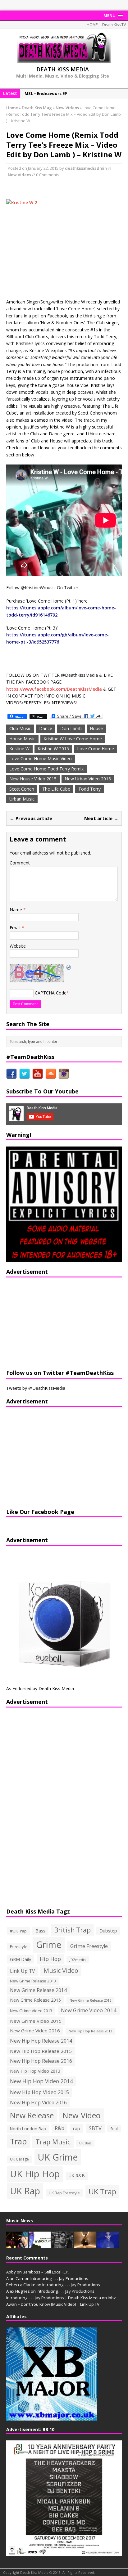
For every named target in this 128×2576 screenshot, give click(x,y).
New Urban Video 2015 (88, 779)
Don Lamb (71, 728)
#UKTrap (18, 1931)
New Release (32, 2115)
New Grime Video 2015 (36, 2021)
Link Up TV (22, 1971)
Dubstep (108, 1931)
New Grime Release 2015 (35, 2000)
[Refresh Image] (69, 967)
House (96, 728)
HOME (92, 25)
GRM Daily (21, 1959)
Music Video (61, 1970)
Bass (40, 1931)
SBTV (95, 2128)
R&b (59, 2128)
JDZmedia (78, 1960)
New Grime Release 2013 (33, 1981)
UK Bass (85, 2143)
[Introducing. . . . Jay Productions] (17, 2245)
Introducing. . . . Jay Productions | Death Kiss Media (54, 2298)
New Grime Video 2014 (89, 2010)
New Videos (19, 175)
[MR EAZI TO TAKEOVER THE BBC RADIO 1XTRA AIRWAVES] (85, 2245)
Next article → (101, 818)
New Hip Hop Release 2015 (41, 2051)
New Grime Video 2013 (31, 2011)
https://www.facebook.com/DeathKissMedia (54, 689)
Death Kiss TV (114, 25)
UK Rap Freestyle (64, 2193)
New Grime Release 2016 (90, 2000)
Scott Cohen (22, 789)
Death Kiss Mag (37, 108)
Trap (18, 2141)
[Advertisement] (45, 1322)
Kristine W (19, 749)
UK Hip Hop (35, 2174)
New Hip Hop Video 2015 (39, 2092)
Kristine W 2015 (53, 749)
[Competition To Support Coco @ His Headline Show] (108, 2245)
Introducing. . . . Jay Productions (59, 2278)
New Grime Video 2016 (35, 2031)
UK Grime (58, 2157)
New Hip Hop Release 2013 (90, 2031)
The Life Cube (56, 789)
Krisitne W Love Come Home (73, 739)
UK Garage (19, 2159)
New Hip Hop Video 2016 (38, 2103)
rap (77, 2128)
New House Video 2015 (33, 779)
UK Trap (102, 2191)
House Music (22, 739)
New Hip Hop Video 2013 (35, 2071)
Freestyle (19, 1946)
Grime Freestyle (89, 1946)
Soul (114, 2129)
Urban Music (22, 799)
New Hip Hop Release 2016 (41, 2061)
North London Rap (28, 2129)
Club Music (20, 728)
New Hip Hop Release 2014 (41, 2041)
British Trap (72, 1930)
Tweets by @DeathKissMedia (36, 1388)
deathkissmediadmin (86, 168)
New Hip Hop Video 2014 (41, 2081)
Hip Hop (50, 1959)
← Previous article (31, 818)
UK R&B (77, 2176)
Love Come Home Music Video (41, 758)
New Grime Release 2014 (38, 1990)
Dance (46, 728)
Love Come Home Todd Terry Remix (46, 769)
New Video (82, 2115)
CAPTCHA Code (51, 993)
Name (16, 910)
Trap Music (53, 2142)
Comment (20, 863)
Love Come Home (96, 749)
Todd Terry (89, 789)
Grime (49, 1944)
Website (18, 946)
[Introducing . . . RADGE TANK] (62, 2245)
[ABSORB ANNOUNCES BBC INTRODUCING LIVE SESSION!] (40, 2245)
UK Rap (25, 2191)
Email (16, 928)
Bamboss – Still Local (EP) (46, 2272)
